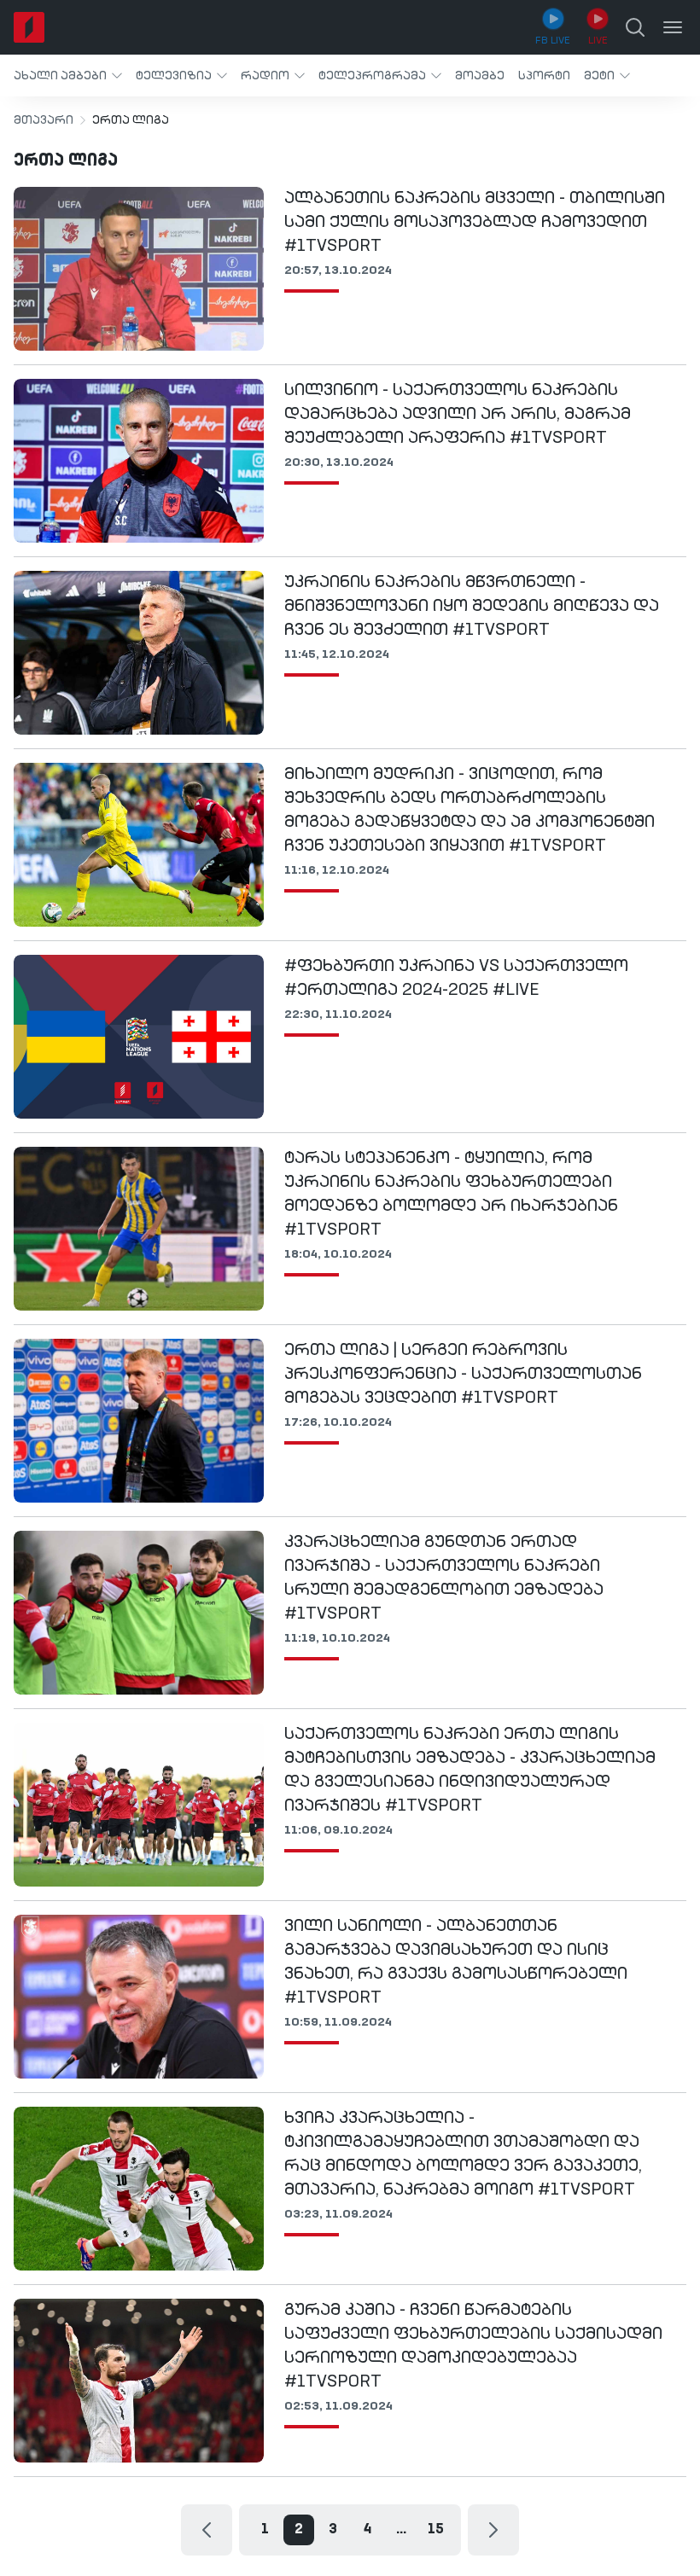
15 (436, 2530)
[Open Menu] (673, 27)
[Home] (29, 27)
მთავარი (44, 120)
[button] (68, 76)
